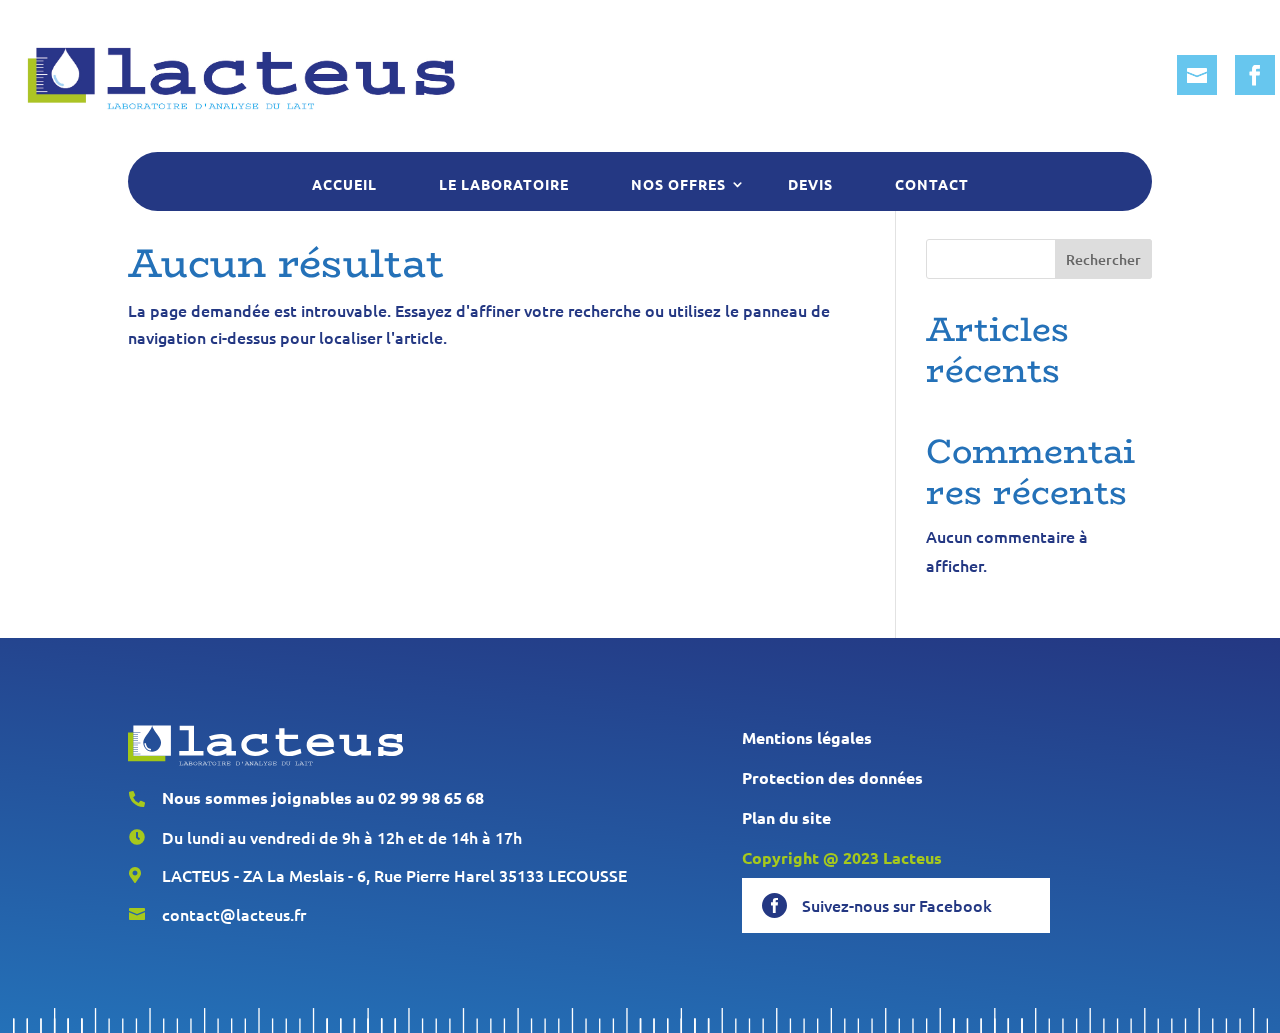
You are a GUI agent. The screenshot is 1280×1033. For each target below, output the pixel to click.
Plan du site (786, 817)
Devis (810, 184)
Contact (932, 184)
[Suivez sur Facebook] (1255, 75)
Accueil (344, 184)
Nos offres (678, 184)
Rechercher (1103, 259)
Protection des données (832, 777)
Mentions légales (807, 737)
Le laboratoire (504, 184)
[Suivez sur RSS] (1197, 75)
